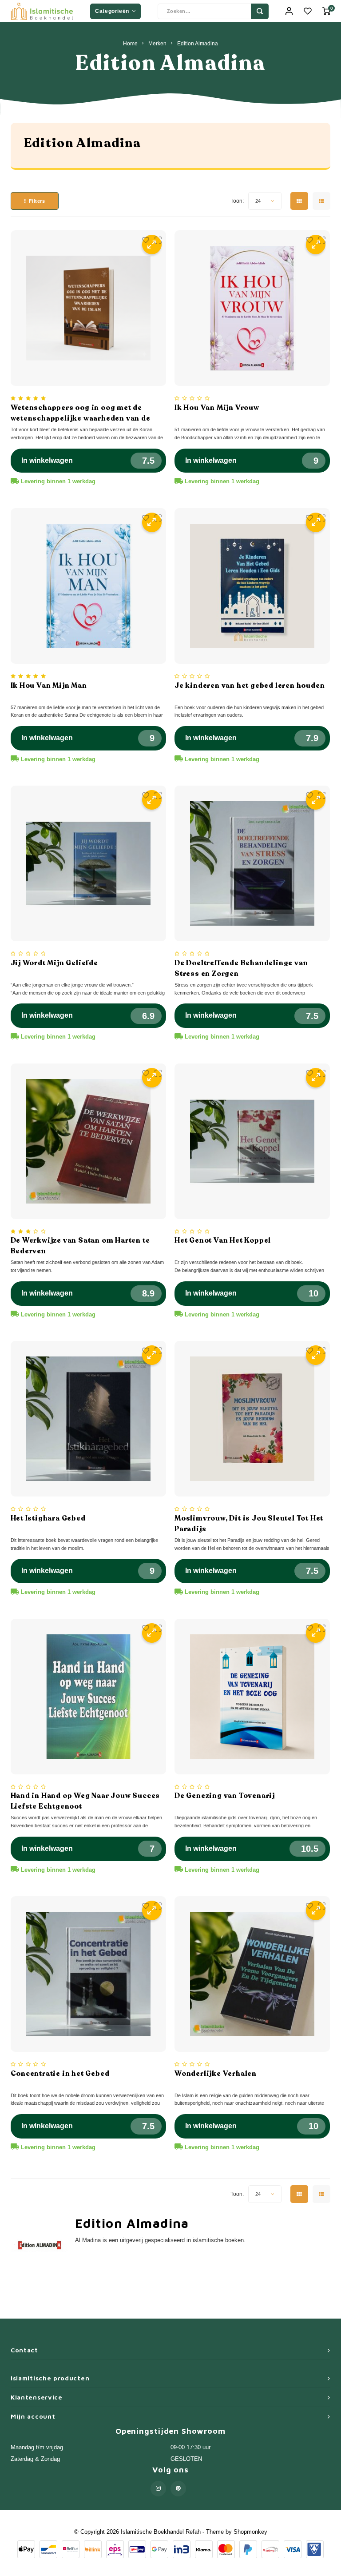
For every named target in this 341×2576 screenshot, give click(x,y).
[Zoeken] (260, 11)
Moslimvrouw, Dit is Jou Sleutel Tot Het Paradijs (249, 1524)
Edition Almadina (198, 43)
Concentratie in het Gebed (60, 2074)
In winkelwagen (47, 460)
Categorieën (112, 11)
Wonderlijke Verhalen (216, 2074)
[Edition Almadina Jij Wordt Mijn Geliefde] (88, 863)
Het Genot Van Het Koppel (223, 1240)
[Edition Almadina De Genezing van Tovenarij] (252, 1697)
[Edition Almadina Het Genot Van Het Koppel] (252, 1141)
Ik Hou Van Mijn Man (49, 686)
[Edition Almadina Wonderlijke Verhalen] (252, 1974)
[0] (326, 11)
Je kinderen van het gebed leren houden (250, 686)
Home (130, 43)
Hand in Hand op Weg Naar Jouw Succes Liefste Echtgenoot (85, 1801)
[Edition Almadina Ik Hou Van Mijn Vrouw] (252, 308)
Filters (37, 201)
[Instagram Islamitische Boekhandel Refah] (158, 2489)
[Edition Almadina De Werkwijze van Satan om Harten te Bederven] (88, 1141)
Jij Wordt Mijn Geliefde (54, 963)
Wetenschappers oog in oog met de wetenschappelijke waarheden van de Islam (81, 413)
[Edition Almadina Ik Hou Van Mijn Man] (88, 586)
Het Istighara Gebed (48, 1518)
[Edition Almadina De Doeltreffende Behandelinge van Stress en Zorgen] (252, 863)
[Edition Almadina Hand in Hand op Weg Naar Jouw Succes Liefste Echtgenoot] (88, 1697)
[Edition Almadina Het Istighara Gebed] (88, 1419)
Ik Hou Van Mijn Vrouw (217, 408)
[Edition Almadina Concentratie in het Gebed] (88, 1974)
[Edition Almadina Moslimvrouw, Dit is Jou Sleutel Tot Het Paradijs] (252, 1419)
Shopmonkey (250, 2532)
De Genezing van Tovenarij (225, 1796)
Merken (157, 43)
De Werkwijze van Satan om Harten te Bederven (80, 1246)
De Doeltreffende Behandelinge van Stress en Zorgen (241, 968)
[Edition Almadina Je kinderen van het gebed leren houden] (252, 586)
